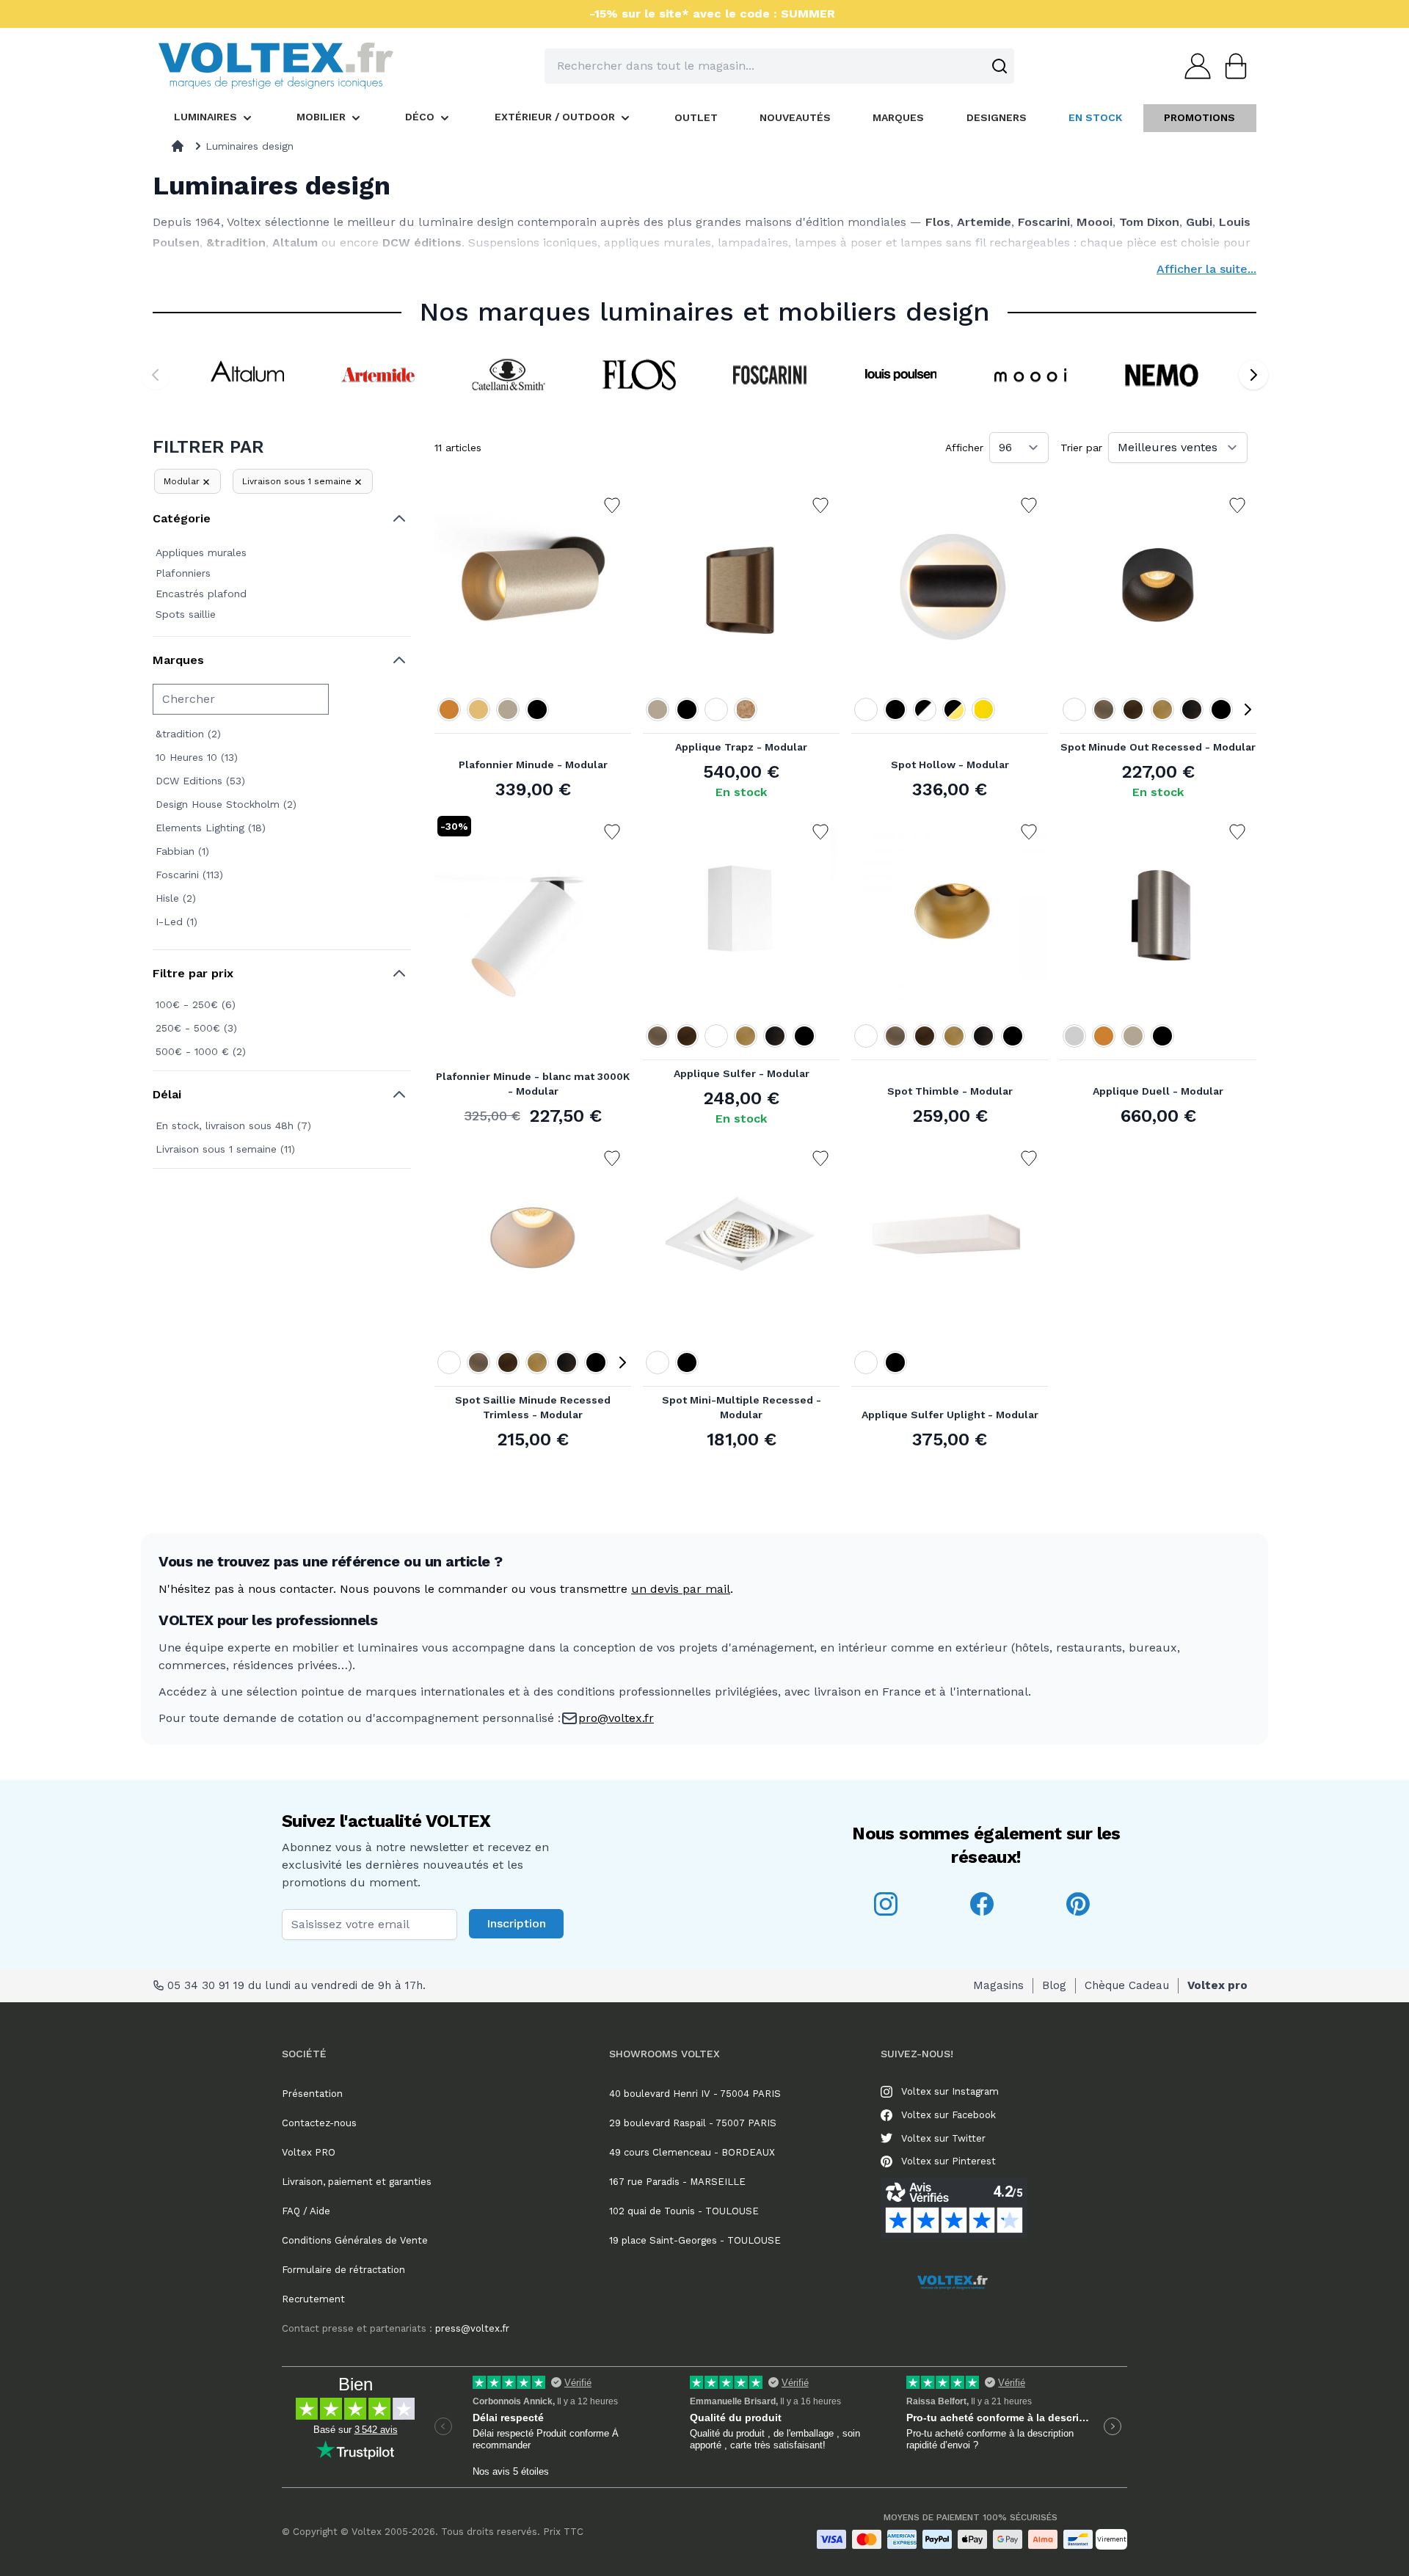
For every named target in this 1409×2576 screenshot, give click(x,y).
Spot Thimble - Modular (950, 1091)
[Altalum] (247, 375)
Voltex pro (1217, 1985)
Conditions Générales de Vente (355, 2240)
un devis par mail (681, 1589)
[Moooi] (1031, 375)
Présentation (312, 2094)
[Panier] (1231, 66)
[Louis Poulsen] (900, 375)
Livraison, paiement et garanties (357, 2182)
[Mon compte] (1193, 66)
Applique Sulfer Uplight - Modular (950, 1415)
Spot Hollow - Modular (950, 765)
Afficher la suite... (1206, 269)
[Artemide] (378, 375)
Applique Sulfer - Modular (742, 1073)
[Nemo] (1162, 375)
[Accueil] (178, 146)
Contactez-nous (319, 2123)
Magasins (998, 1985)
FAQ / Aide (306, 2211)
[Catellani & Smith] (509, 375)
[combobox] (779, 66)
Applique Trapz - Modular (741, 747)
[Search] (1000, 66)
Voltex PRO (309, 2152)
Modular (182, 481)
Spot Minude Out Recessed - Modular (1158, 747)
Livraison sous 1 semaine (297, 481)
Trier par (1081, 448)
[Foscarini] (770, 375)
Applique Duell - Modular (1158, 1091)
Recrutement (313, 2299)
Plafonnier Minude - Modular (533, 765)
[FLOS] (639, 375)
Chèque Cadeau (1127, 1985)
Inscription (516, 1923)
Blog (1054, 1985)
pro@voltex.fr (616, 1718)
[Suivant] (1253, 375)
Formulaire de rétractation (343, 2270)
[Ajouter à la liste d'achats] (612, 506)
